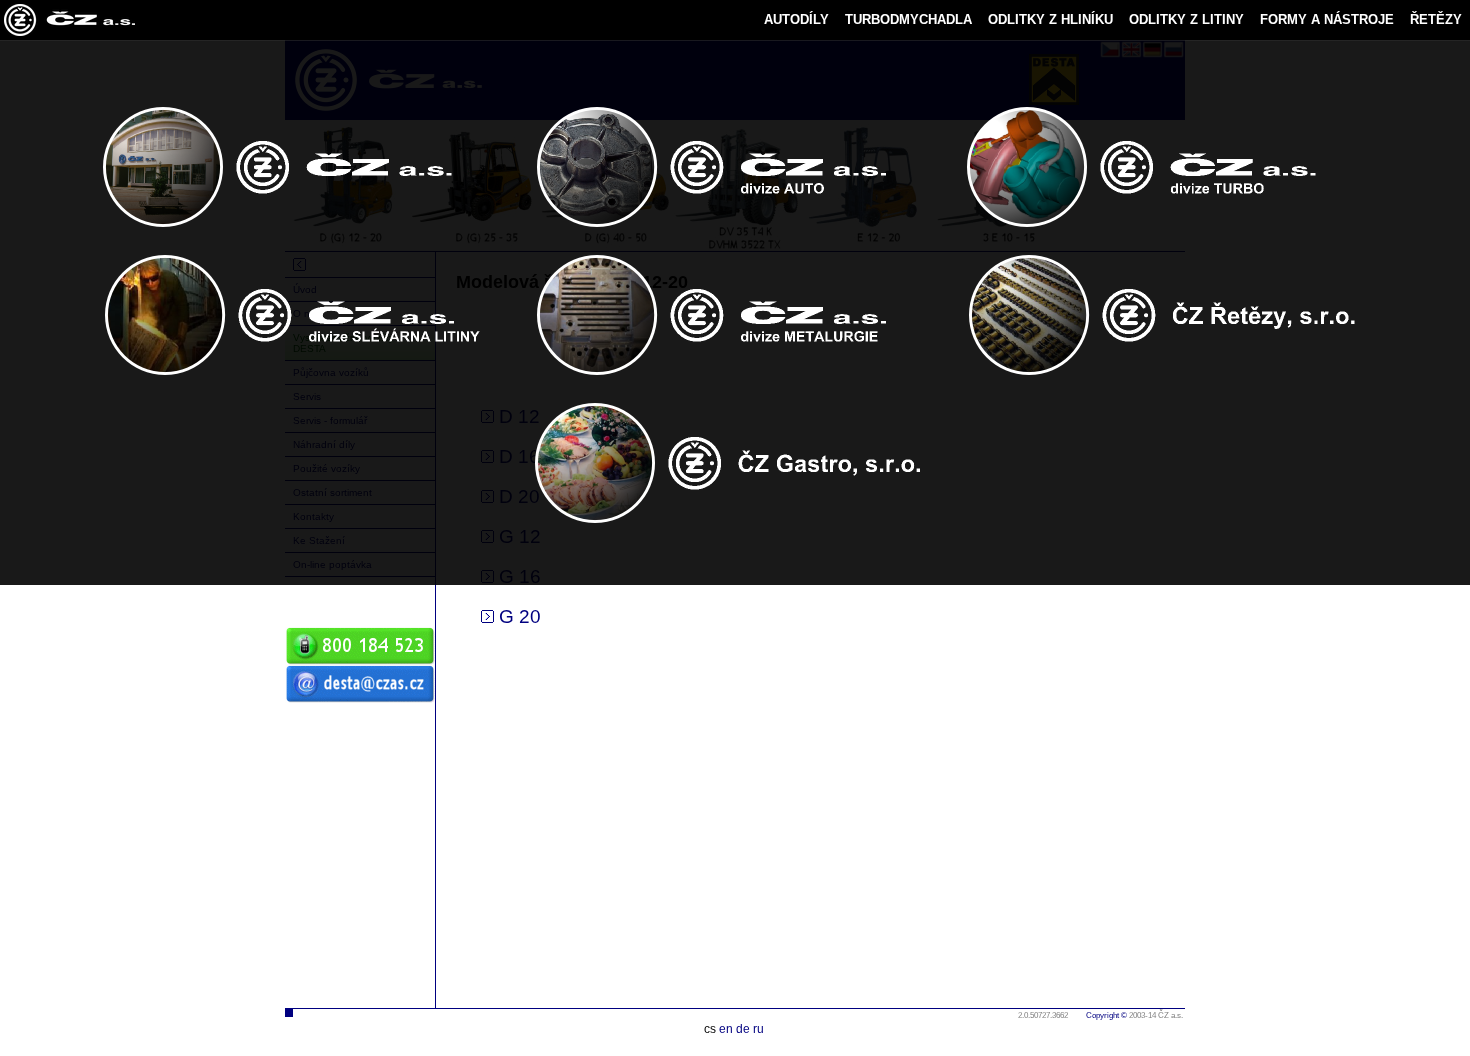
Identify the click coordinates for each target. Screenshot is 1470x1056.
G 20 (517, 616)
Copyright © (1106, 1015)
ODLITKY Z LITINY (1186, 19)
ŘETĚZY (1436, 19)
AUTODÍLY (796, 19)
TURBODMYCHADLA (908, 19)
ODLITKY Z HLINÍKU (1050, 19)
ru (758, 1029)
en (726, 1029)
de (743, 1029)
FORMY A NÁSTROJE (1327, 19)
